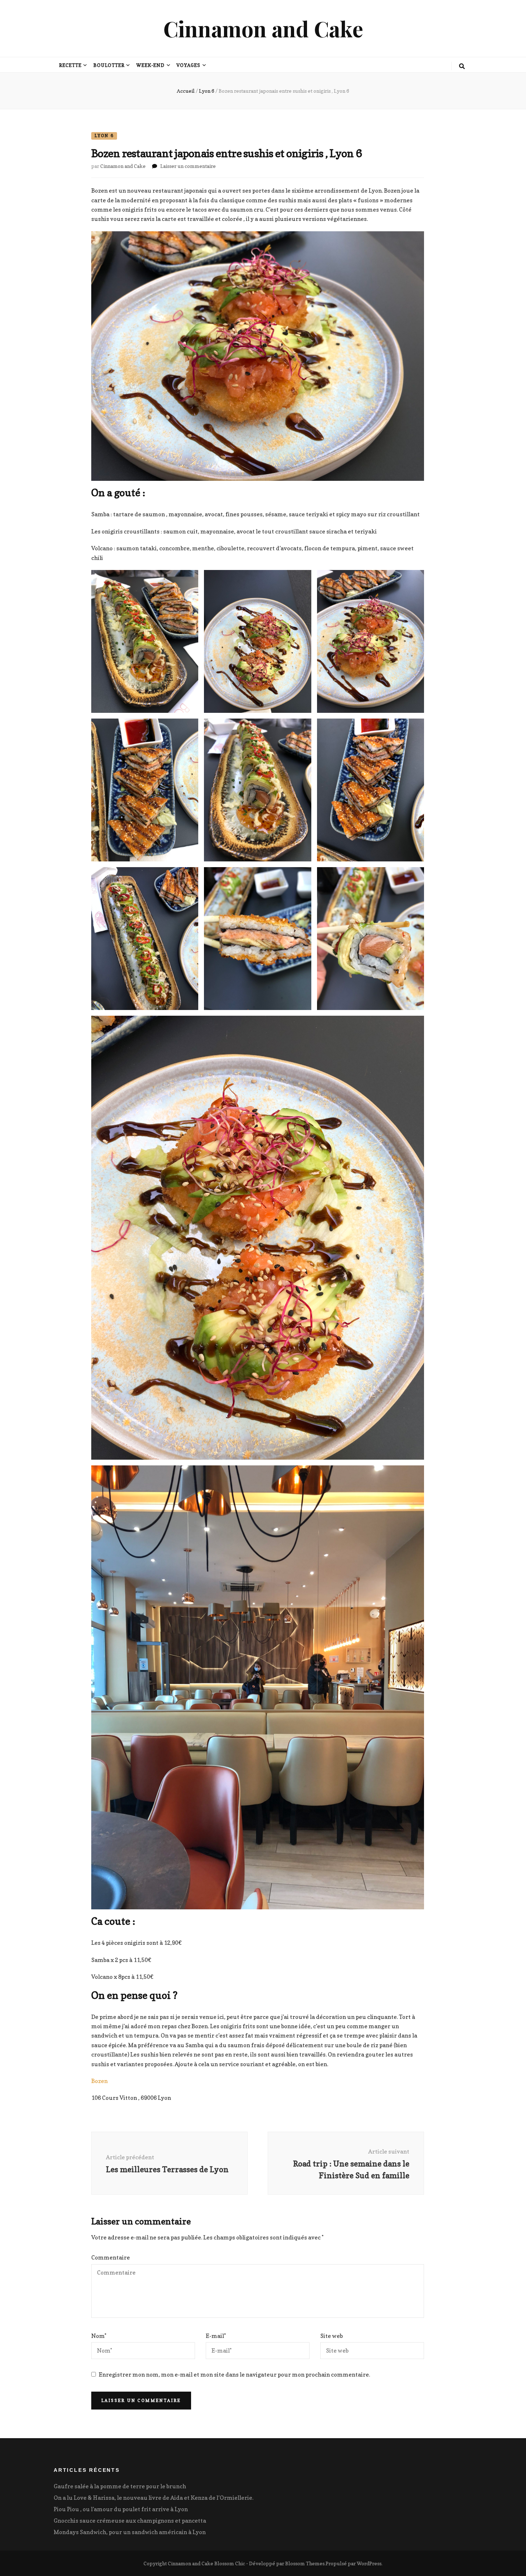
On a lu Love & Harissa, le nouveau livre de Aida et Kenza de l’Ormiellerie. (154, 2498)
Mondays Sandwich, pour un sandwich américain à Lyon (130, 2532)
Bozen (99, 2081)
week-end (151, 65)
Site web (332, 2336)
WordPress (369, 2563)
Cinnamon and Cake (263, 28)
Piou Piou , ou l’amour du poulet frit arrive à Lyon (121, 2509)
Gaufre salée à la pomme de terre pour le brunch (120, 2486)
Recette (70, 65)
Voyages (188, 65)
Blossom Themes (305, 2563)
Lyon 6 (104, 136)
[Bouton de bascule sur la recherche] (462, 66)
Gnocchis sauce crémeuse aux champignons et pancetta (130, 2521)
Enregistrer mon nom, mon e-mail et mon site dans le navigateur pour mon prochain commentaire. (234, 2374)
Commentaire (111, 2257)
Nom (99, 2336)
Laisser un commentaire (188, 166)
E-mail (216, 2336)
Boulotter (109, 65)
